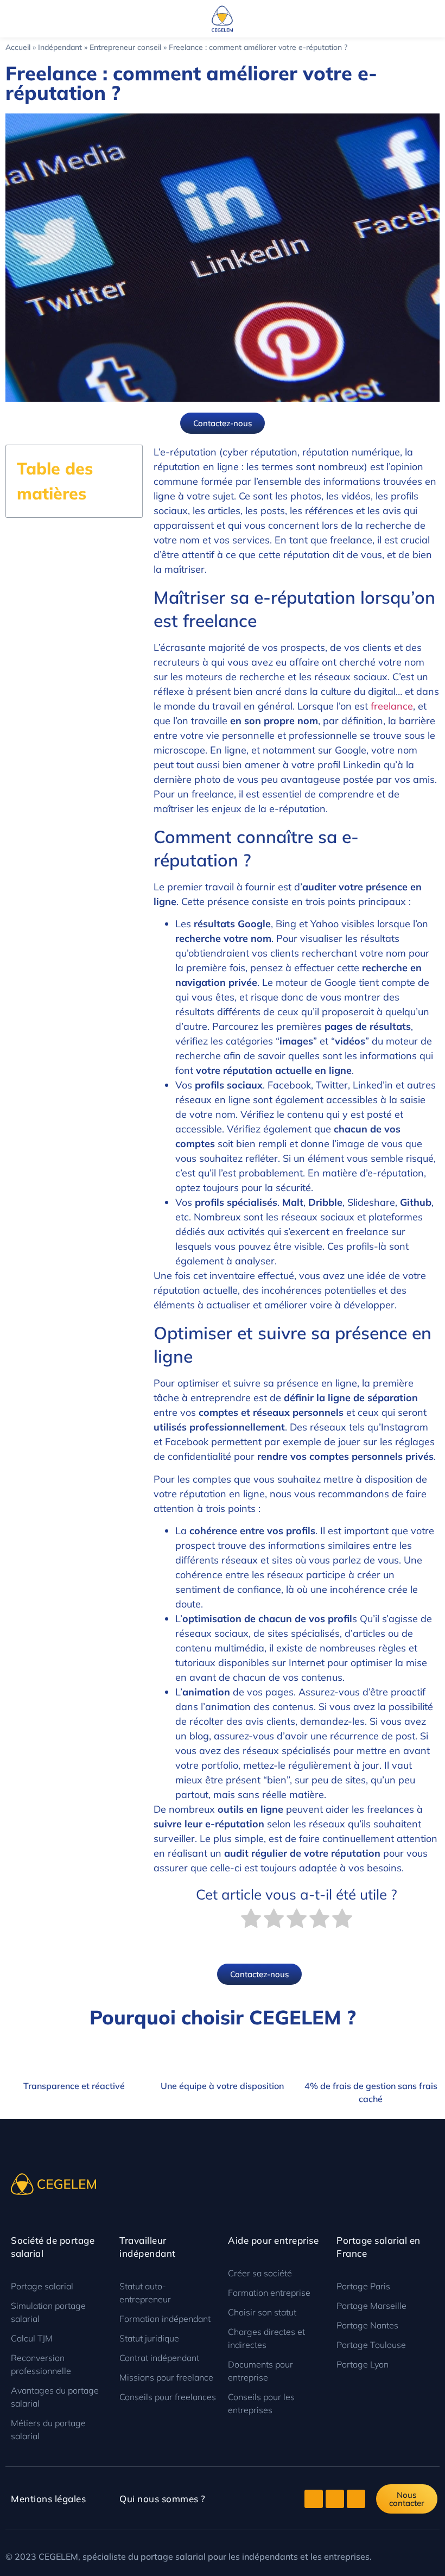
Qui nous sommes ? (163, 2499)
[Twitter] (314, 2499)
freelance (392, 706)
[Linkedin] (356, 2499)
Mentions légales (48, 2499)
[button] (8, 19)
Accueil (18, 47)
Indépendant (60, 47)
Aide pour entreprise (273, 2240)
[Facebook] (335, 2499)
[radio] (251, 1920)
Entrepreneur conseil (125, 47)
